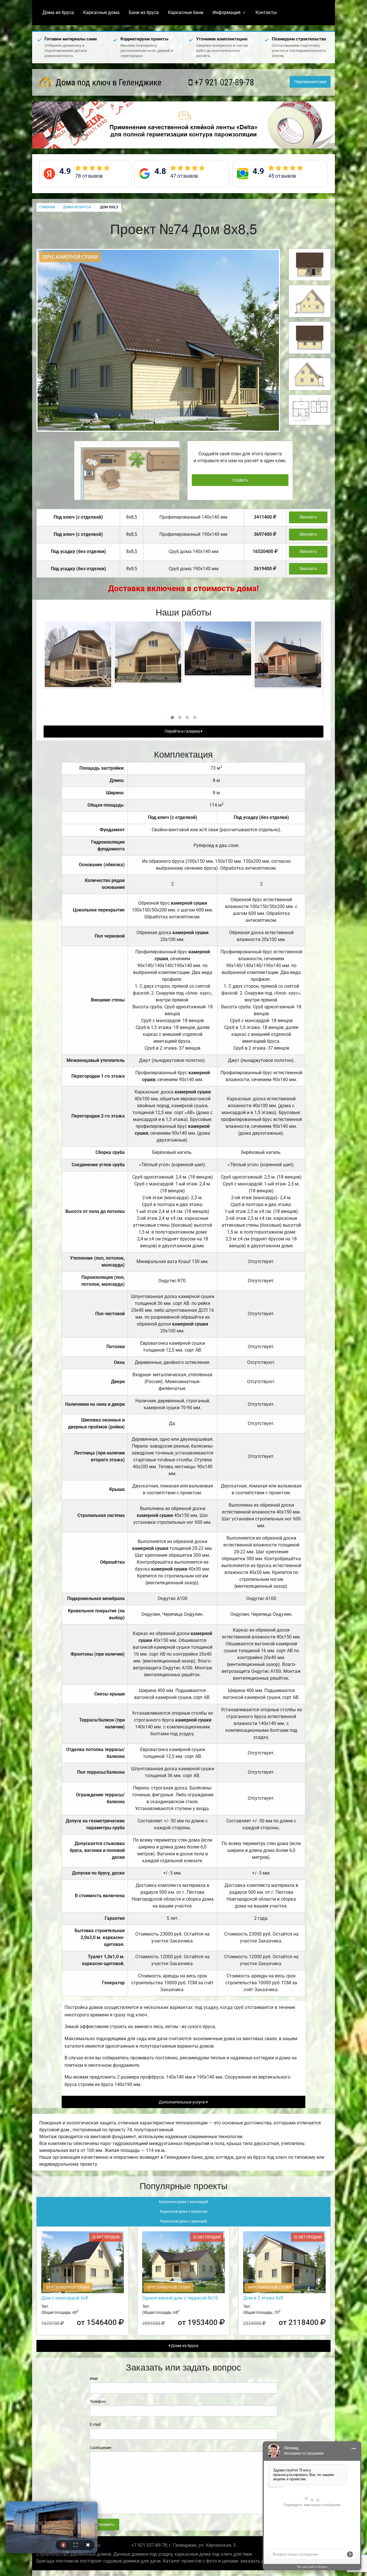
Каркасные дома (101, 12)
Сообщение (100, 2448)
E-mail (95, 2424)
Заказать (308, 517)
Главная (47, 207)
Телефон (98, 2401)
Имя (94, 2379)
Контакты (266, 12)
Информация (227, 12)
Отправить (104, 2525)
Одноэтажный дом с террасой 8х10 (180, 2298)
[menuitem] (58, 13)
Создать (240, 480)
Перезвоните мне (310, 82)
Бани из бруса (144, 12)
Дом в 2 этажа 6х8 (263, 2298)
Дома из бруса (58, 12)
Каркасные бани (186, 12)
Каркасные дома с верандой (184, 2221)
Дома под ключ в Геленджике (108, 82)
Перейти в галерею (183, 731)
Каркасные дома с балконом (184, 2212)
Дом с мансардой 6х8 (65, 2298)
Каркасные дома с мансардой (183, 2202)
